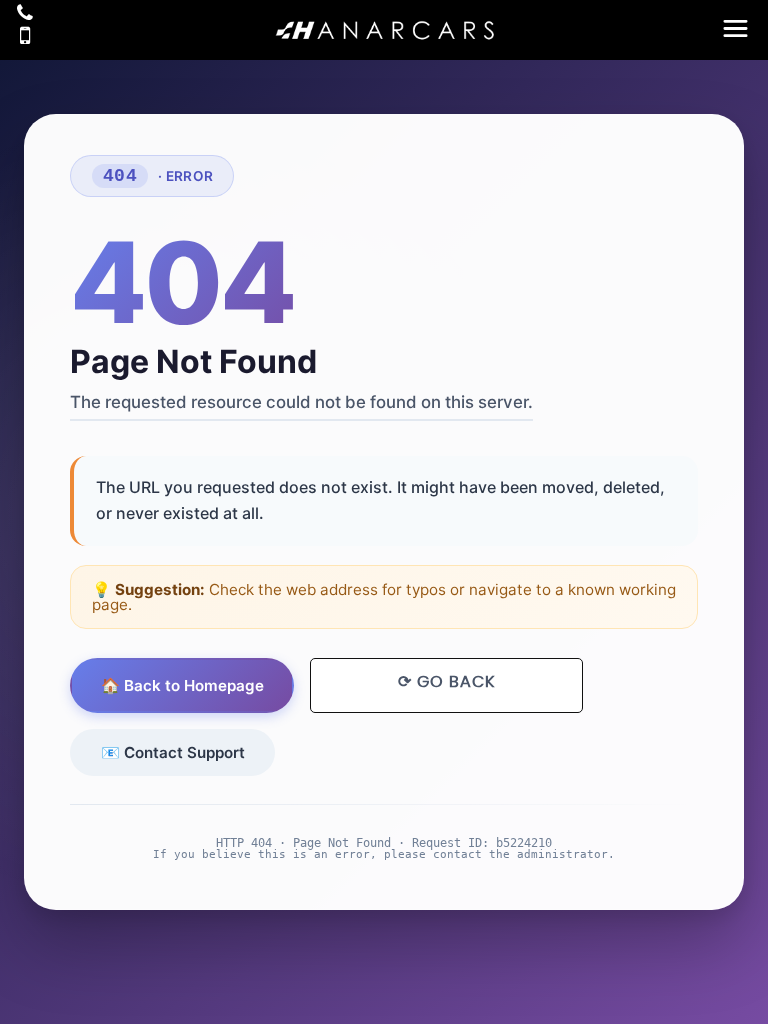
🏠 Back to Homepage (182, 685)
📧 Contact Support (173, 752)
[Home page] (384, 29)
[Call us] (25, 13)
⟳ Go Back (446, 682)
